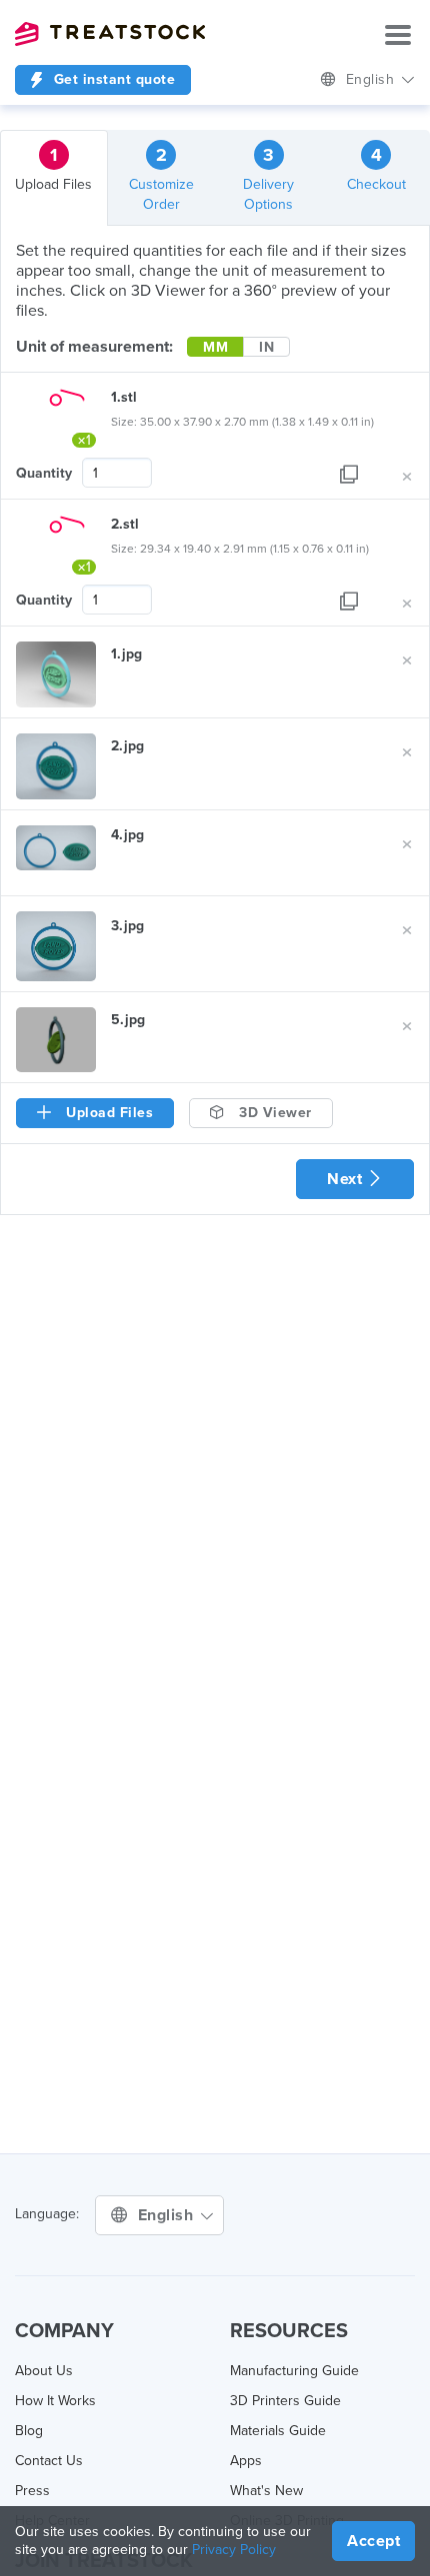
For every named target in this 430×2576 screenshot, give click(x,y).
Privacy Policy (234, 2550)
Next (347, 1179)
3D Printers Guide (285, 2401)
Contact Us (49, 2461)
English (372, 79)
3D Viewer (273, 1113)
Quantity (44, 473)
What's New (266, 2491)
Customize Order (161, 178)
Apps (246, 2461)
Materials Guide (278, 2431)
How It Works (55, 2401)
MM (215, 347)
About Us (44, 2371)
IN (266, 347)
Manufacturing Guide (294, 2371)
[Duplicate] (349, 473)
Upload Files (53, 168)
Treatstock (110, 34)
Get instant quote (112, 79)
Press (32, 2491)
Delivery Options (268, 178)
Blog (29, 2431)
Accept (373, 2541)
